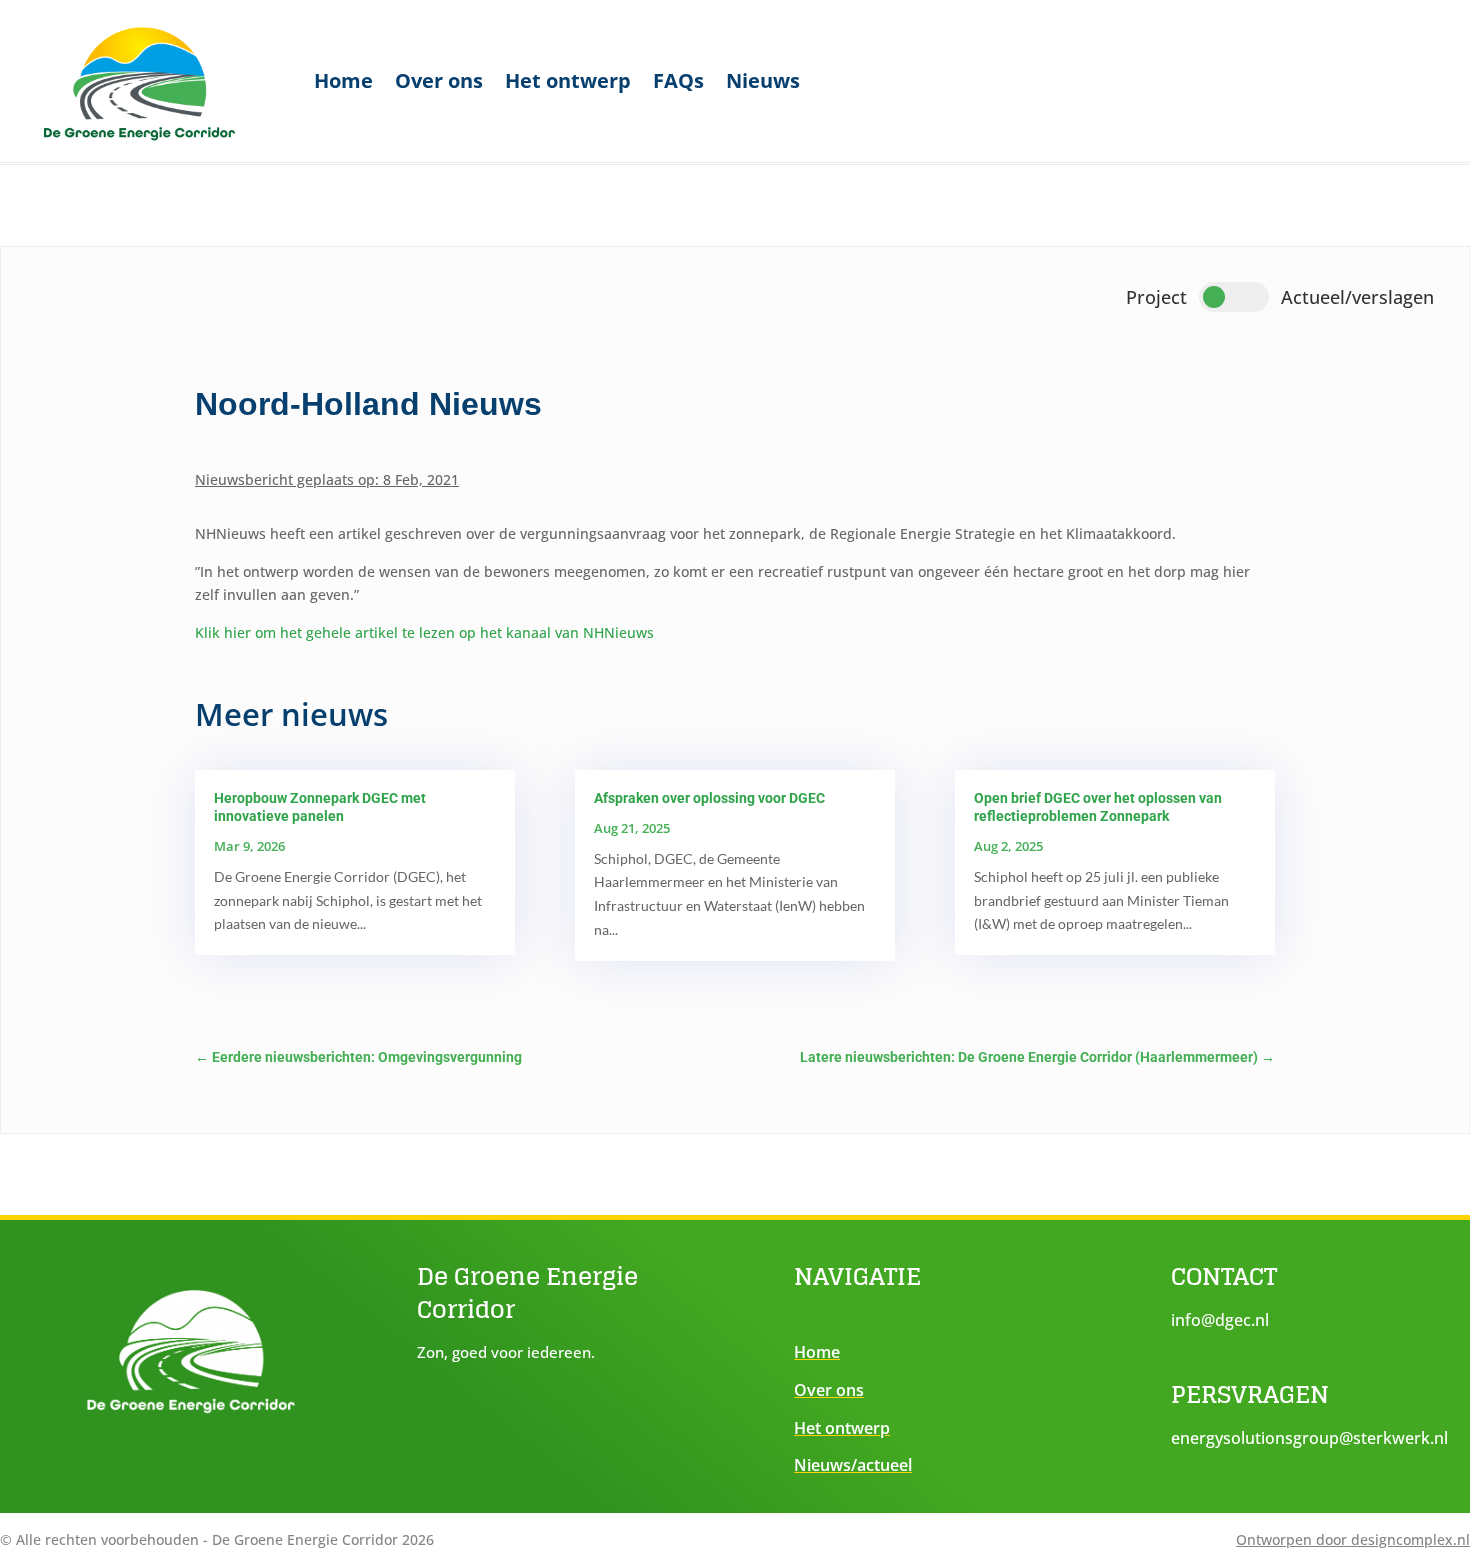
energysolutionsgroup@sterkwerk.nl (1309, 1438)
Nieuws (763, 80)
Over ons (439, 80)
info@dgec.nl (1220, 1320)
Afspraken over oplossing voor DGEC (709, 798)
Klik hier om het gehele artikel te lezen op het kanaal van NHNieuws (424, 632)
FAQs (678, 80)
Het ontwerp (568, 80)
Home (343, 80)
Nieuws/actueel (853, 1465)
